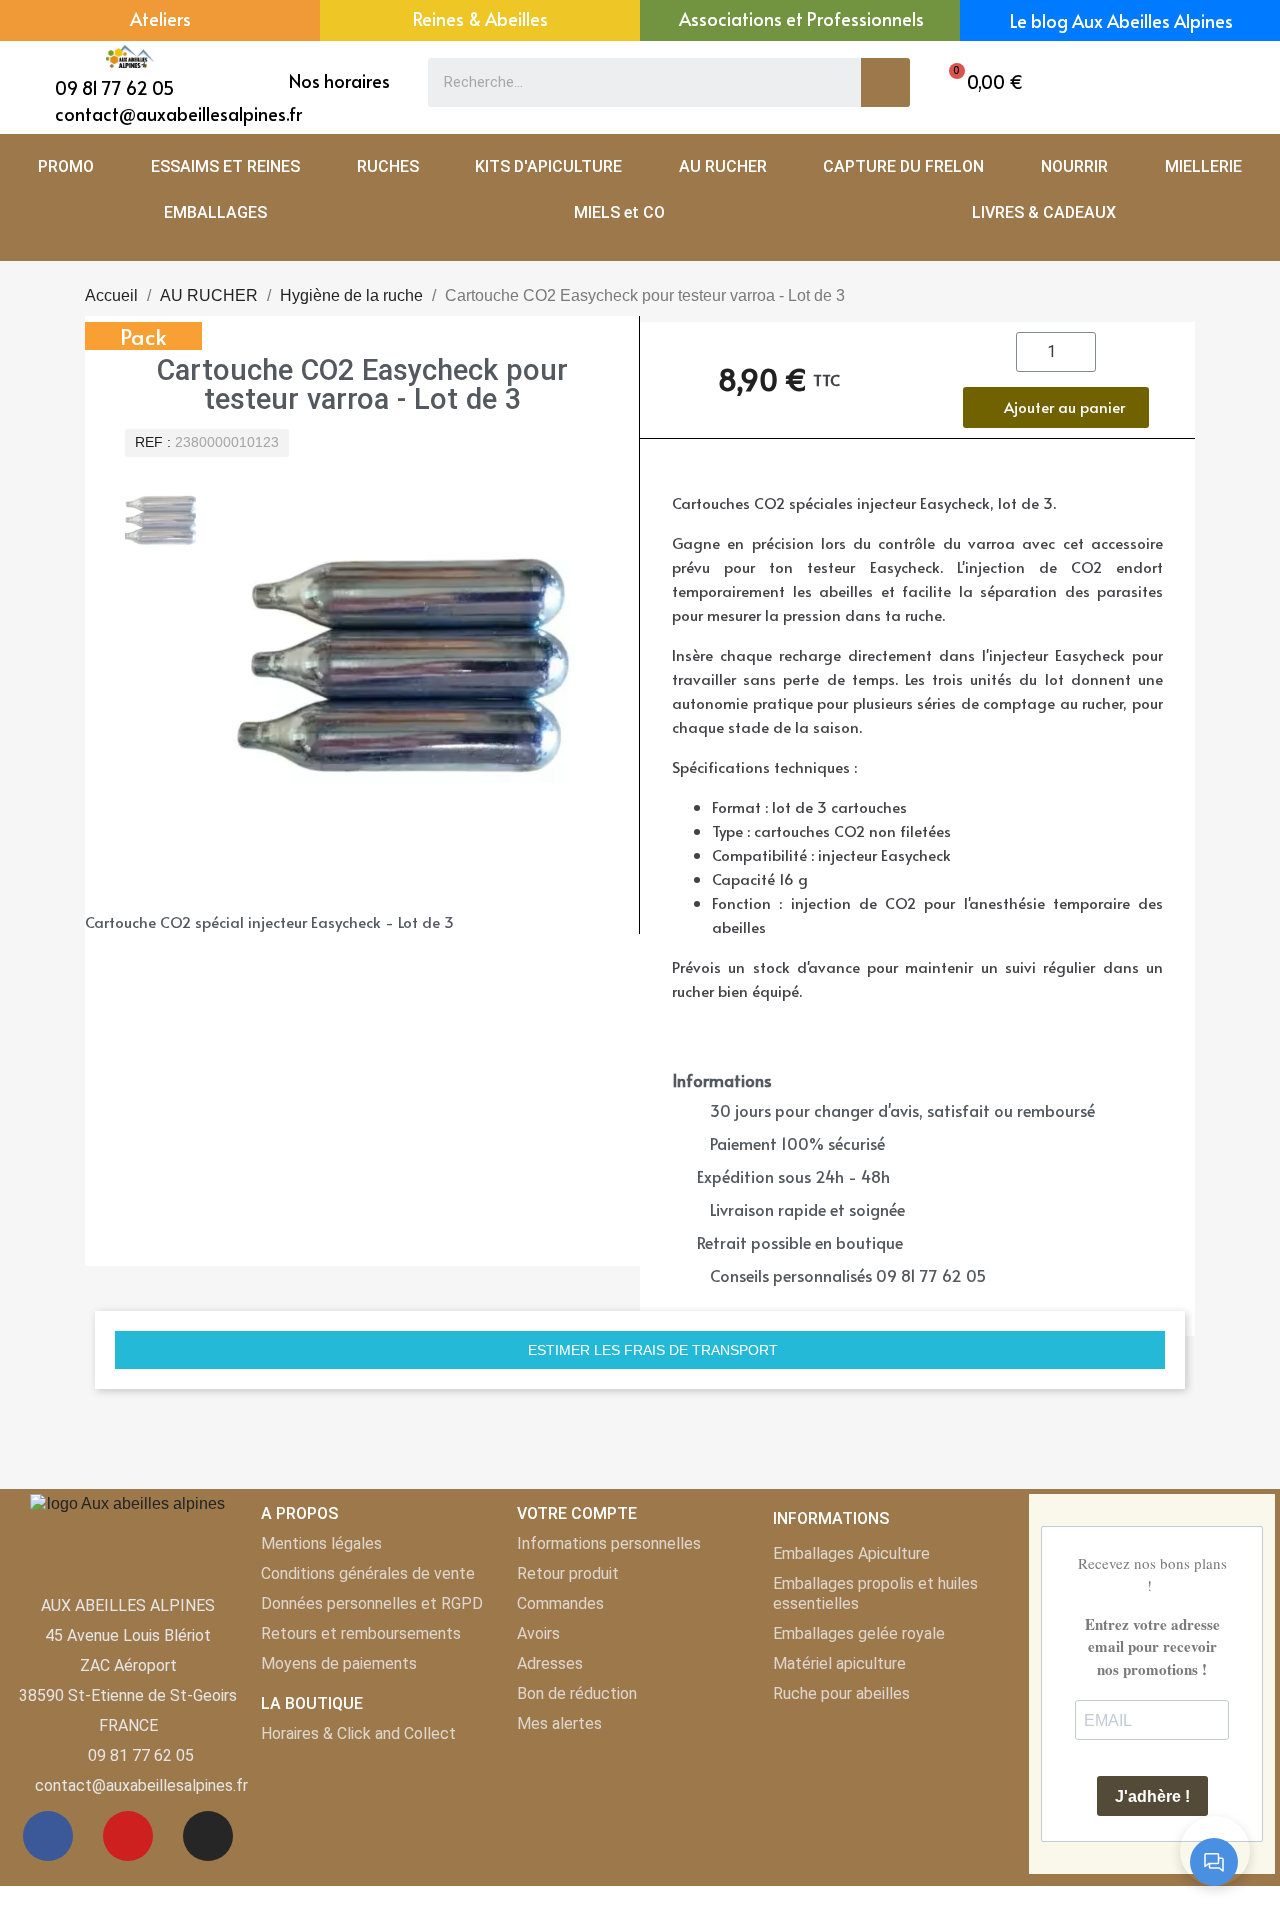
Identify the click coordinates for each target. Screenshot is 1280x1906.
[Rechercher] (885, 82)
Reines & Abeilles (480, 18)
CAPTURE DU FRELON (903, 166)
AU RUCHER (723, 166)
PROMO (66, 166)
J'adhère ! (1152, 1796)
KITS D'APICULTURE (548, 166)
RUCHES (388, 166)
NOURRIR (1074, 166)
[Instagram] (208, 1836)
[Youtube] (128, 1836)
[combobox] (630, 82)
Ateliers (160, 18)
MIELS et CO (619, 212)
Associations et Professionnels (801, 18)
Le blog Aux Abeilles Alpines (1121, 20)
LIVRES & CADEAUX (1044, 212)
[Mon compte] (1198, 82)
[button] (981, 82)
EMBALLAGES (215, 212)
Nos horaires (339, 80)
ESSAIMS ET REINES (225, 166)
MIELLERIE (1203, 166)
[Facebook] (48, 1836)
